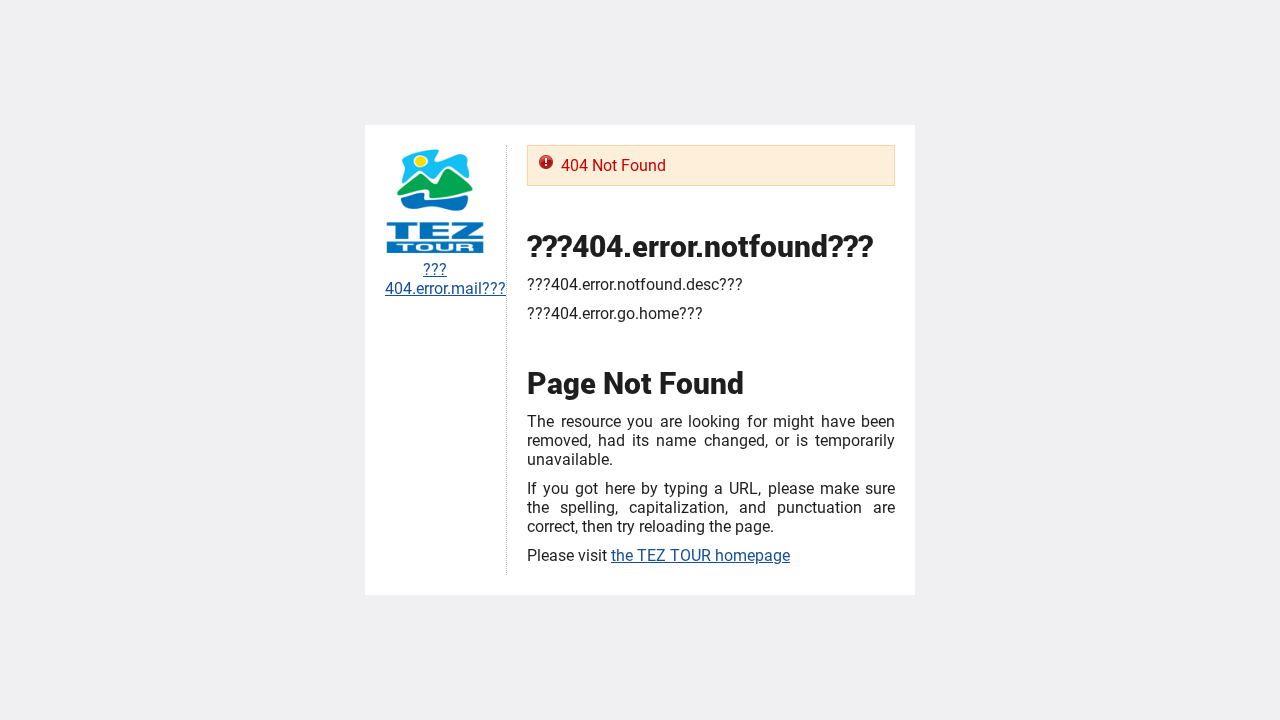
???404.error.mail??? (445, 279)
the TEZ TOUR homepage (700, 555)
